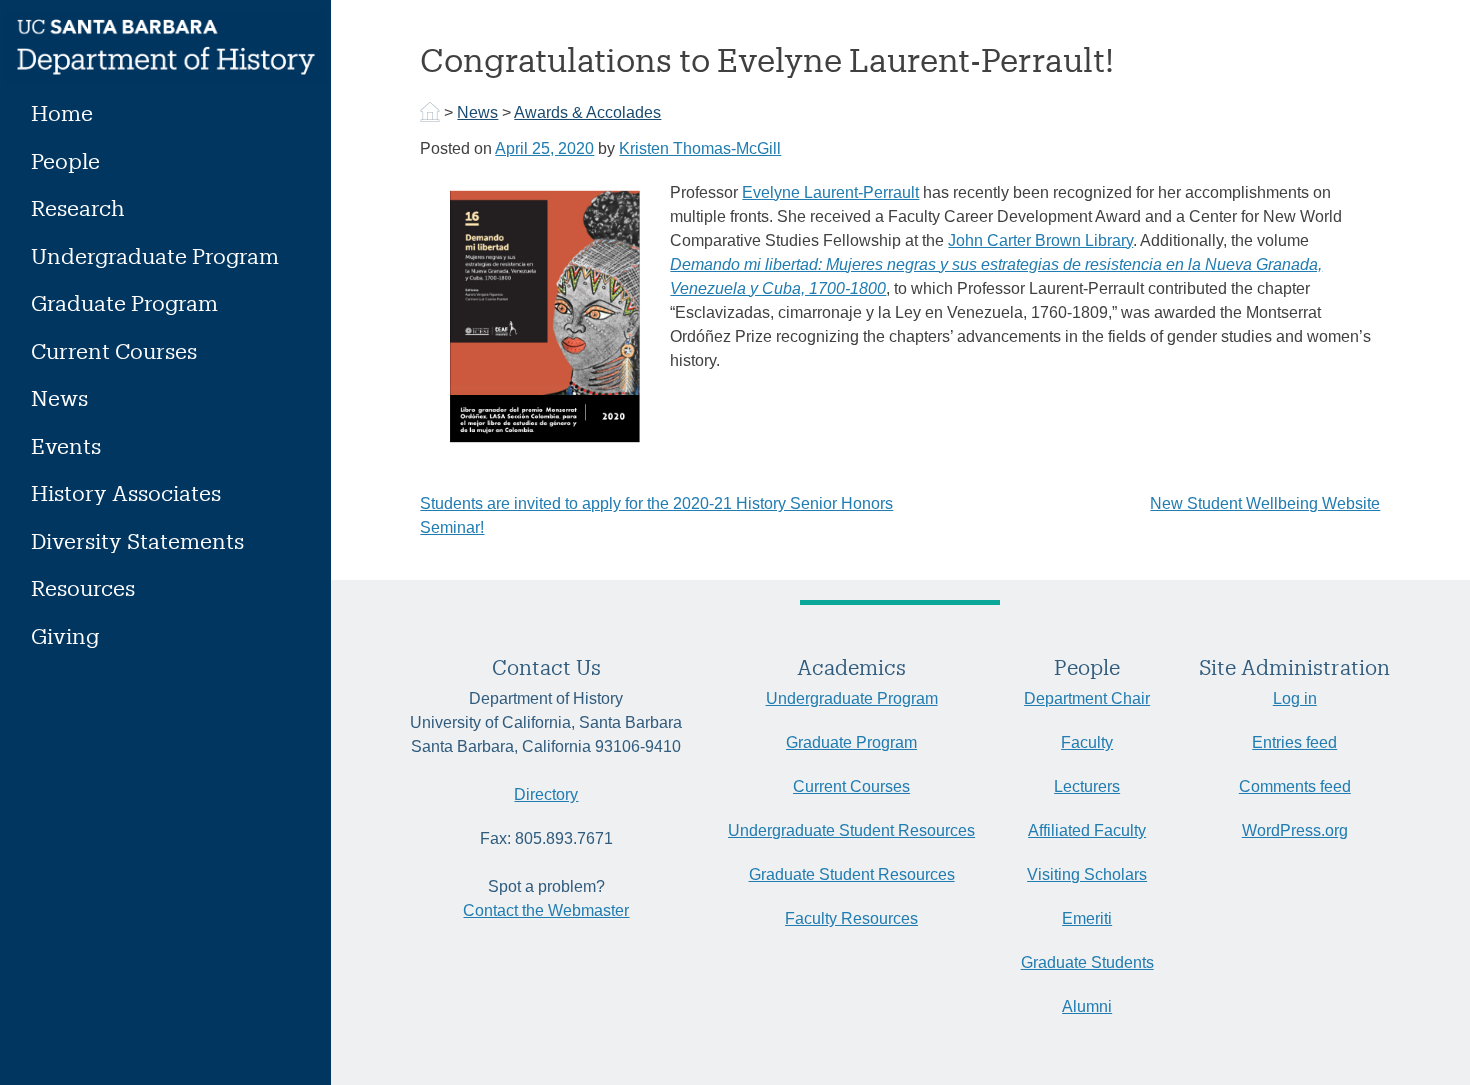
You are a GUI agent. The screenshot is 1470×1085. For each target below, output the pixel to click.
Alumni (1087, 1006)
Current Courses (114, 350)
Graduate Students (1087, 962)
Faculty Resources (851, 918)
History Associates (126, 492)
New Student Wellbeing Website (1265, 503)
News (59, 397)
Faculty (1087, 742)
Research (78, 207)
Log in (1295, 698)
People (65, 160)
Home (62, 112)
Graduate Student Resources (852, 874)
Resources (83, 587)
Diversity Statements (137, 540)
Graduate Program (124, 302)
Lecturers (1087, 786)
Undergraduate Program (155, 255)
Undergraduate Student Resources (851, 830)
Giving (65, 635)
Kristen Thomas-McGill (700, 148)
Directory (546, 794)
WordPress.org (1295, 830)
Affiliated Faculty (1087, 830)
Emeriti (1087, 918)
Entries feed (1294, 742)
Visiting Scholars (1087, 874)
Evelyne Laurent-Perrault (830, 192)
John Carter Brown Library (1040, 240)
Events (66, 445)
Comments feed (1295, 786)
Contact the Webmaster (546, 910)
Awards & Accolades (587, 112)
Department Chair (1087, 698)
